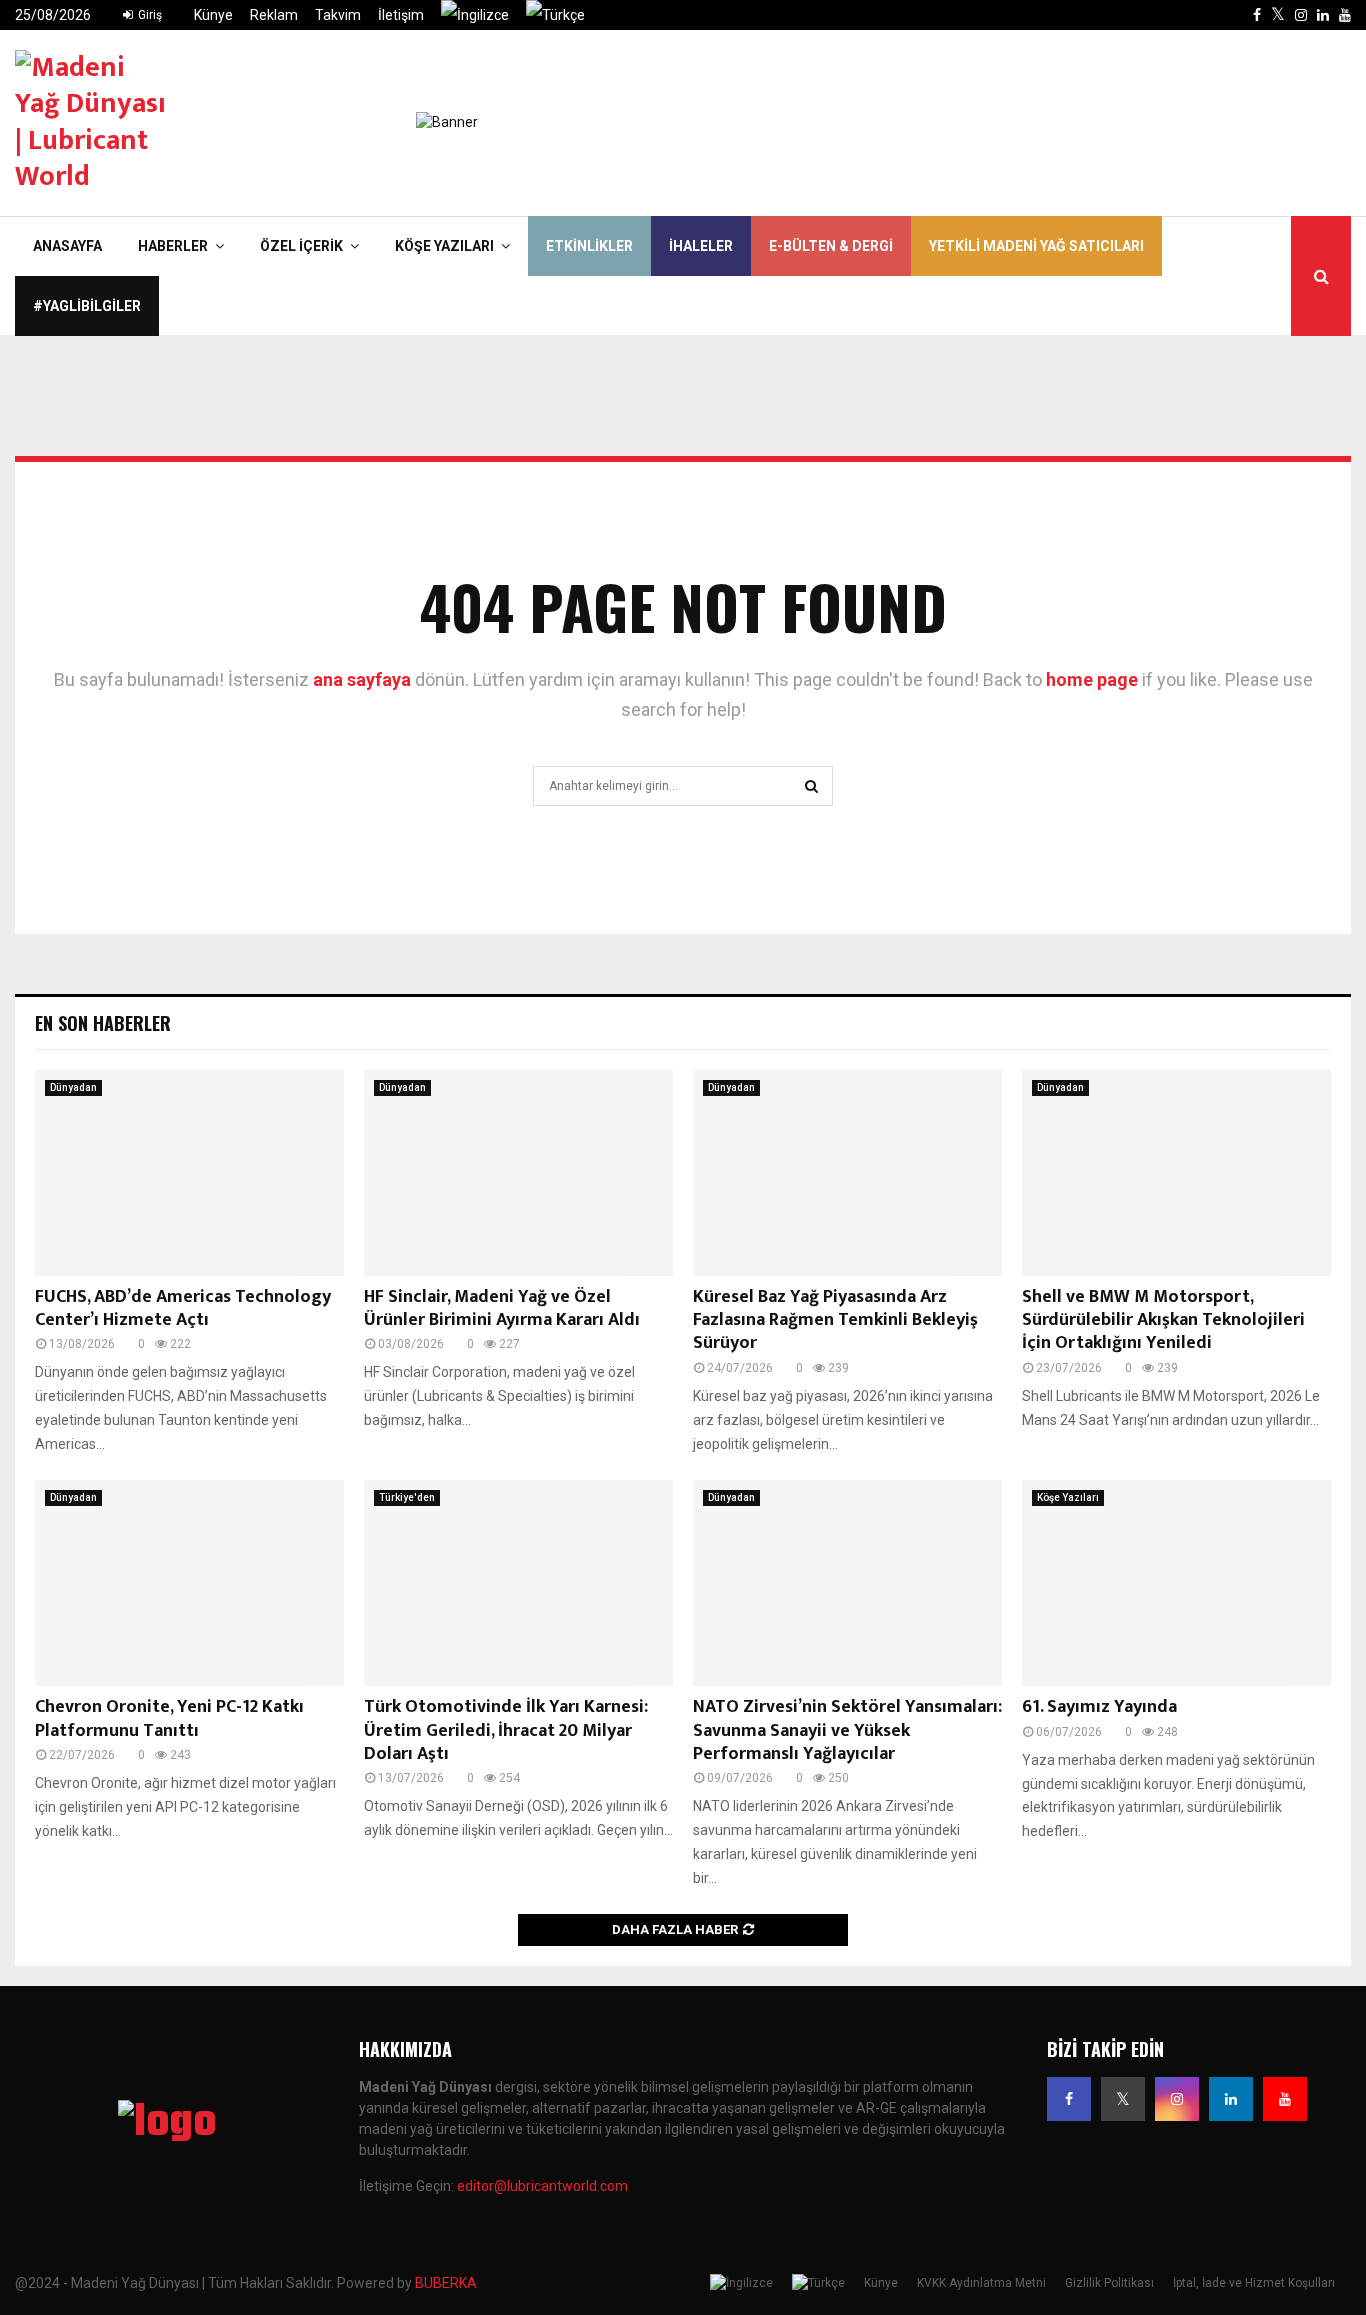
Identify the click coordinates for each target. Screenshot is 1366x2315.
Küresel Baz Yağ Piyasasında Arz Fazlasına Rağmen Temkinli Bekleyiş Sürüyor (835, 1320)
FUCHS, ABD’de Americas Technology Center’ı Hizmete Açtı (183, 1308)
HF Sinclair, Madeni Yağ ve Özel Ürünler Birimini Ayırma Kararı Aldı (502, 1308)
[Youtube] (1285, 2099)
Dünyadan (73, 1087)
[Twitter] (1123, 2099)
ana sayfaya (362, 679)
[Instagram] (1177, 2099)
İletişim (401, 15)
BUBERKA (446, 2283)
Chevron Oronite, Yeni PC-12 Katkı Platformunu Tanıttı (169, 1718)
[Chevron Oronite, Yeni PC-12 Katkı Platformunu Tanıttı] (189, 1583)
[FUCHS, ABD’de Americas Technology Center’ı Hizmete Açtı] (189, 1173)
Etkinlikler (589, 246)
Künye (213, 15)
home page (1092, 679)
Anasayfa (67, 246)
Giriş (148, 15)
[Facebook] (1069, 2099)
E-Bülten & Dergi (831, 246)
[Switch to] (475, 15)
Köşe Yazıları (444, 246)
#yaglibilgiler (87, 306)
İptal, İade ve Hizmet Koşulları (1254, 2283)
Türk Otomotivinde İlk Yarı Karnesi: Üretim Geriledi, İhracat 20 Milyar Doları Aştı (506, 1730)
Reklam (274, 15)
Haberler (173, 246)
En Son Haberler (103, 1023)
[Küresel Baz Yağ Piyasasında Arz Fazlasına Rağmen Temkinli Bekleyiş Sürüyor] (847, 1173)
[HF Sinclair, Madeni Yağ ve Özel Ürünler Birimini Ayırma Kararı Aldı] (518, 1173)
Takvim (338, 15)
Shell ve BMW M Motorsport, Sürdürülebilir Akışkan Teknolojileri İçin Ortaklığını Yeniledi (1163, 1320)
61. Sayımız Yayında (1099, 1707)
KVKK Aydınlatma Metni (981, 2283)
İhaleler (701, 246)
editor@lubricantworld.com (542, 2186)
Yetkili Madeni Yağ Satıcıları (1036, 246)
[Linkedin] (1231, 2099)
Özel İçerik (301, 246)
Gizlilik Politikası (1109, 2283)
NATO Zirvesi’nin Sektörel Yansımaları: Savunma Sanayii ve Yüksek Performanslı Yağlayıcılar (847, 1730)
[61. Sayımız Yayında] (1176, 1583)
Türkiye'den (407, 1497)
